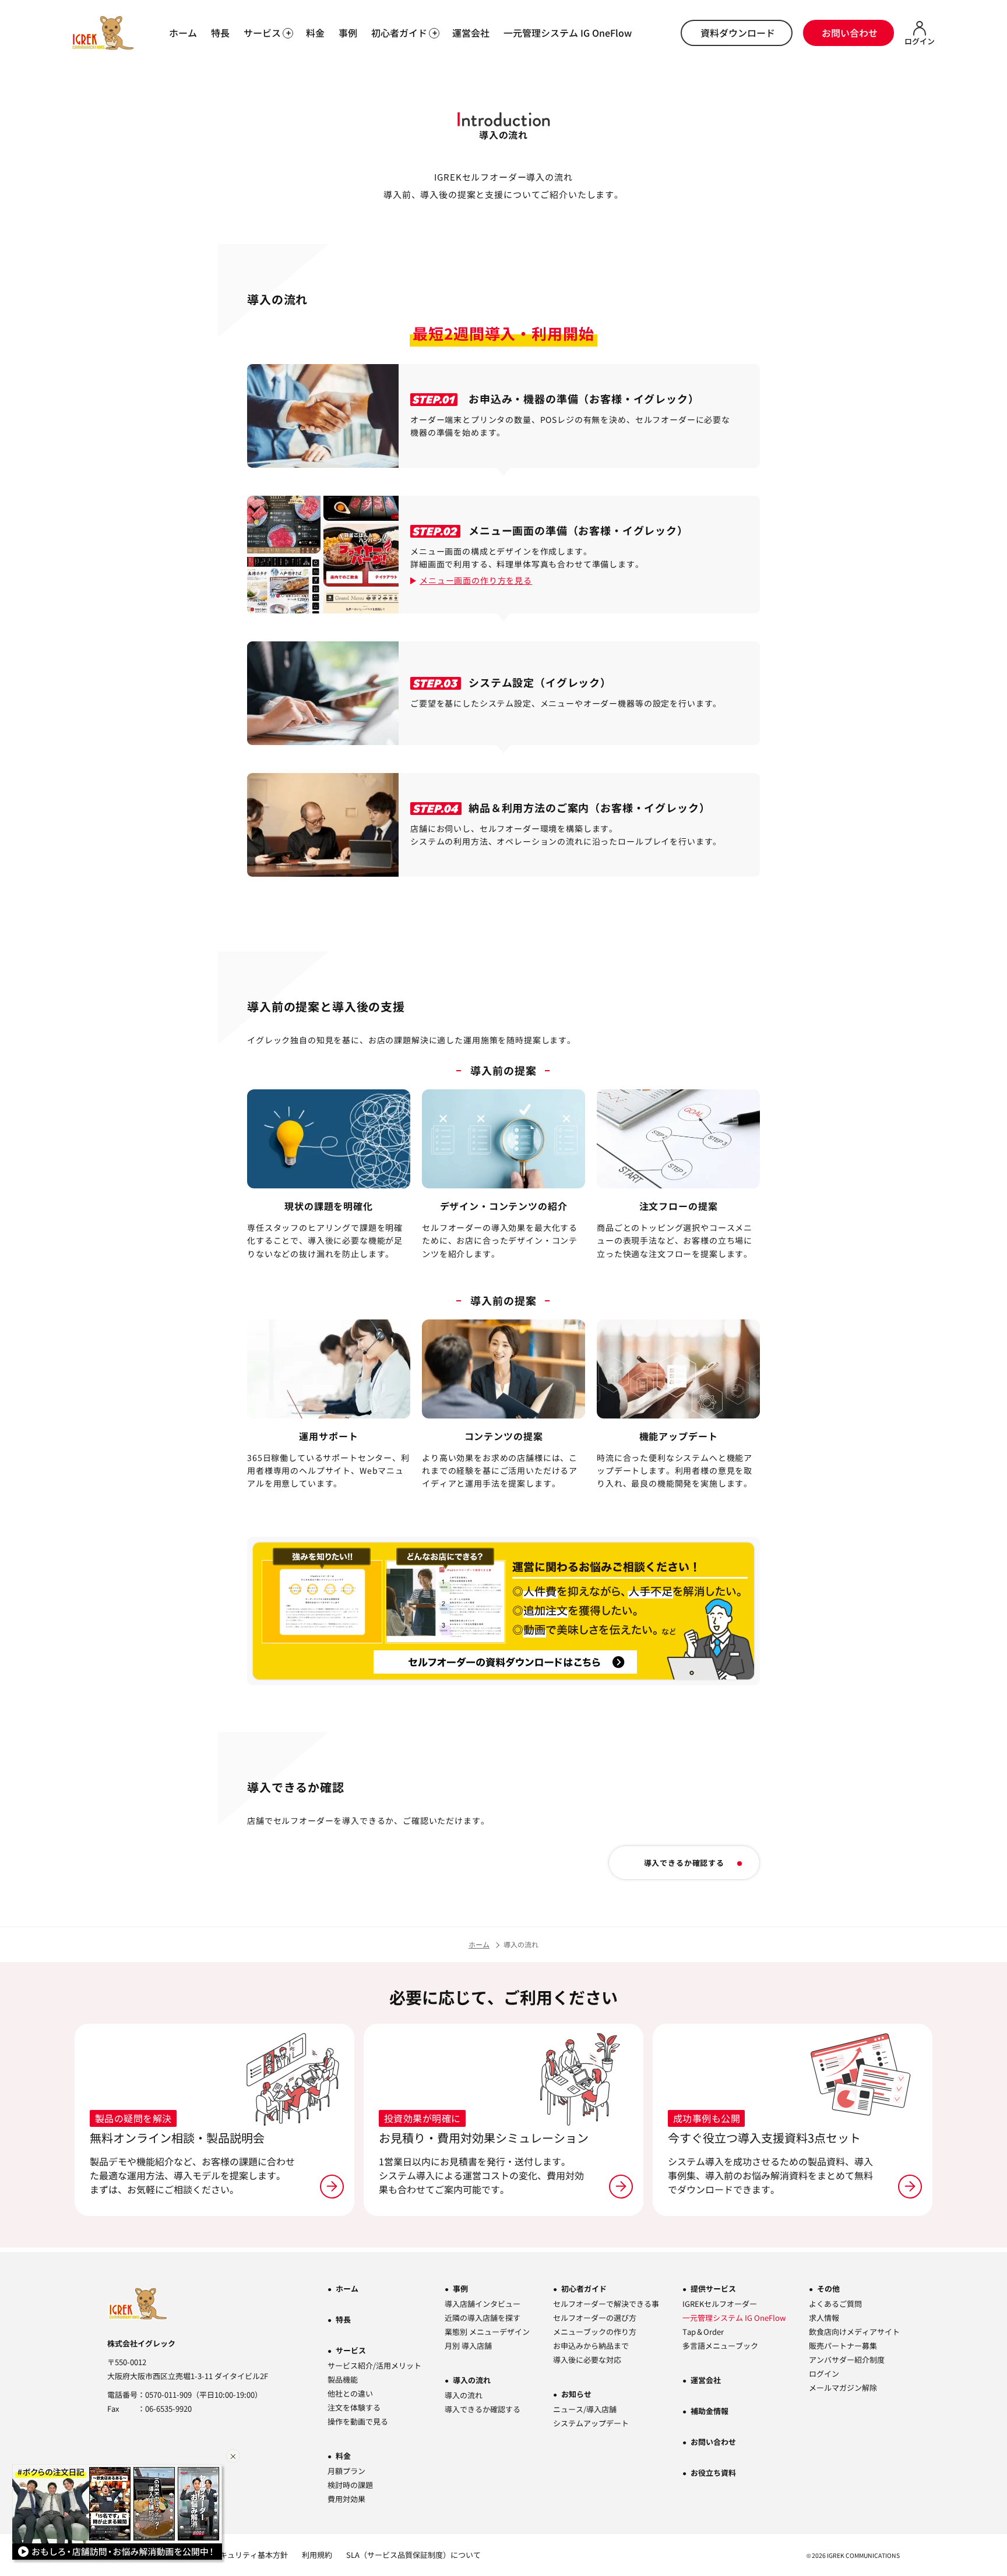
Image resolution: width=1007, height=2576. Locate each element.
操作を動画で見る (358, 2421)
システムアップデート (591, 2423)
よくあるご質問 (835, 2304)
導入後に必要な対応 (587, 2360)
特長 (220, 33)
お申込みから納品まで (591, 2346)
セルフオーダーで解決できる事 (606, 2304)
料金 (315, 33)
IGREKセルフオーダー (720, 2304)
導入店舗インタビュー (483, 2304)
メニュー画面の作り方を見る (476, 580)
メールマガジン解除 (843, 2388)
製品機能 (343, 2379)
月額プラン (346, 2471)
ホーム (183, 33)
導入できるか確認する (684, 1863)
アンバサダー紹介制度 (847, 2360)
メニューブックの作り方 (595, 2332)
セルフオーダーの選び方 (595, 2318)
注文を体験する (354, 2407)
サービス (351, 2350)
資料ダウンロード (738, 33)
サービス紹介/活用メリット (374, 2365)
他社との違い (350, 2393)
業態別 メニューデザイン (487, 2332)
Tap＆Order (703, 2332)
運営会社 (471, 33)
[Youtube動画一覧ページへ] (119, 2514)
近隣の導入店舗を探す (483, 2318)
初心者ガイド (584, 2289)
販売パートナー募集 (843, 2346)
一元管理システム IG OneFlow (568, 33)
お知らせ (576, 2394)
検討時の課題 (350, 2485)
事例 (348, 33)
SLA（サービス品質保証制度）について (413, 2555)
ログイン (824, 2374)
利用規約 (317, 2555)
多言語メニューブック (720, 2346)
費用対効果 (346, 2499)
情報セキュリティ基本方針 (242, 2555)
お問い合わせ (850, 33)
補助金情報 (710, 2411)
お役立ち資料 (713, 2473)
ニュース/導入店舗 (585, 2409)
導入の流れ (472, 2380)
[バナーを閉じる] (233, 2456)
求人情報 (824, 2318)
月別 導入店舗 (468, 2346)
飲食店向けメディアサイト (854, 2332)
